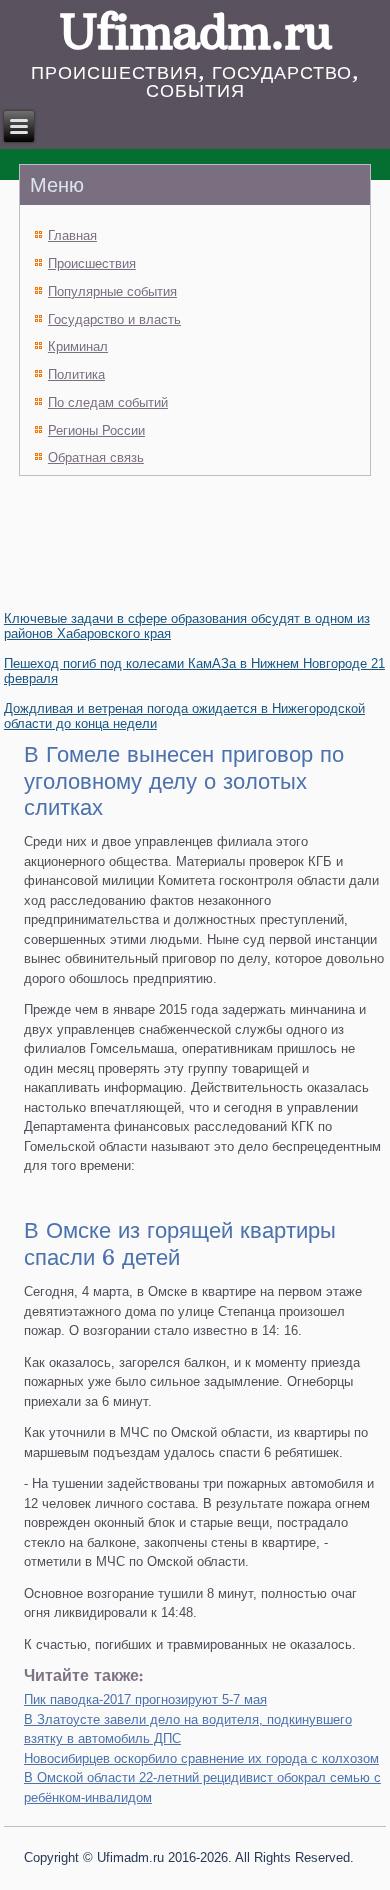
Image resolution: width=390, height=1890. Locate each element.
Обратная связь (96, 457)
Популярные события (112, 291)
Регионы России (96, 430)
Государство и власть (114, 319)
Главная (72, 235)
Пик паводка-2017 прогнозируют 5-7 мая (145, 1699)
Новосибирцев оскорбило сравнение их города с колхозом (201, 1758)
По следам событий (108, 402)
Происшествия (92, 263)
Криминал (78, 346)
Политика (76, 374)
